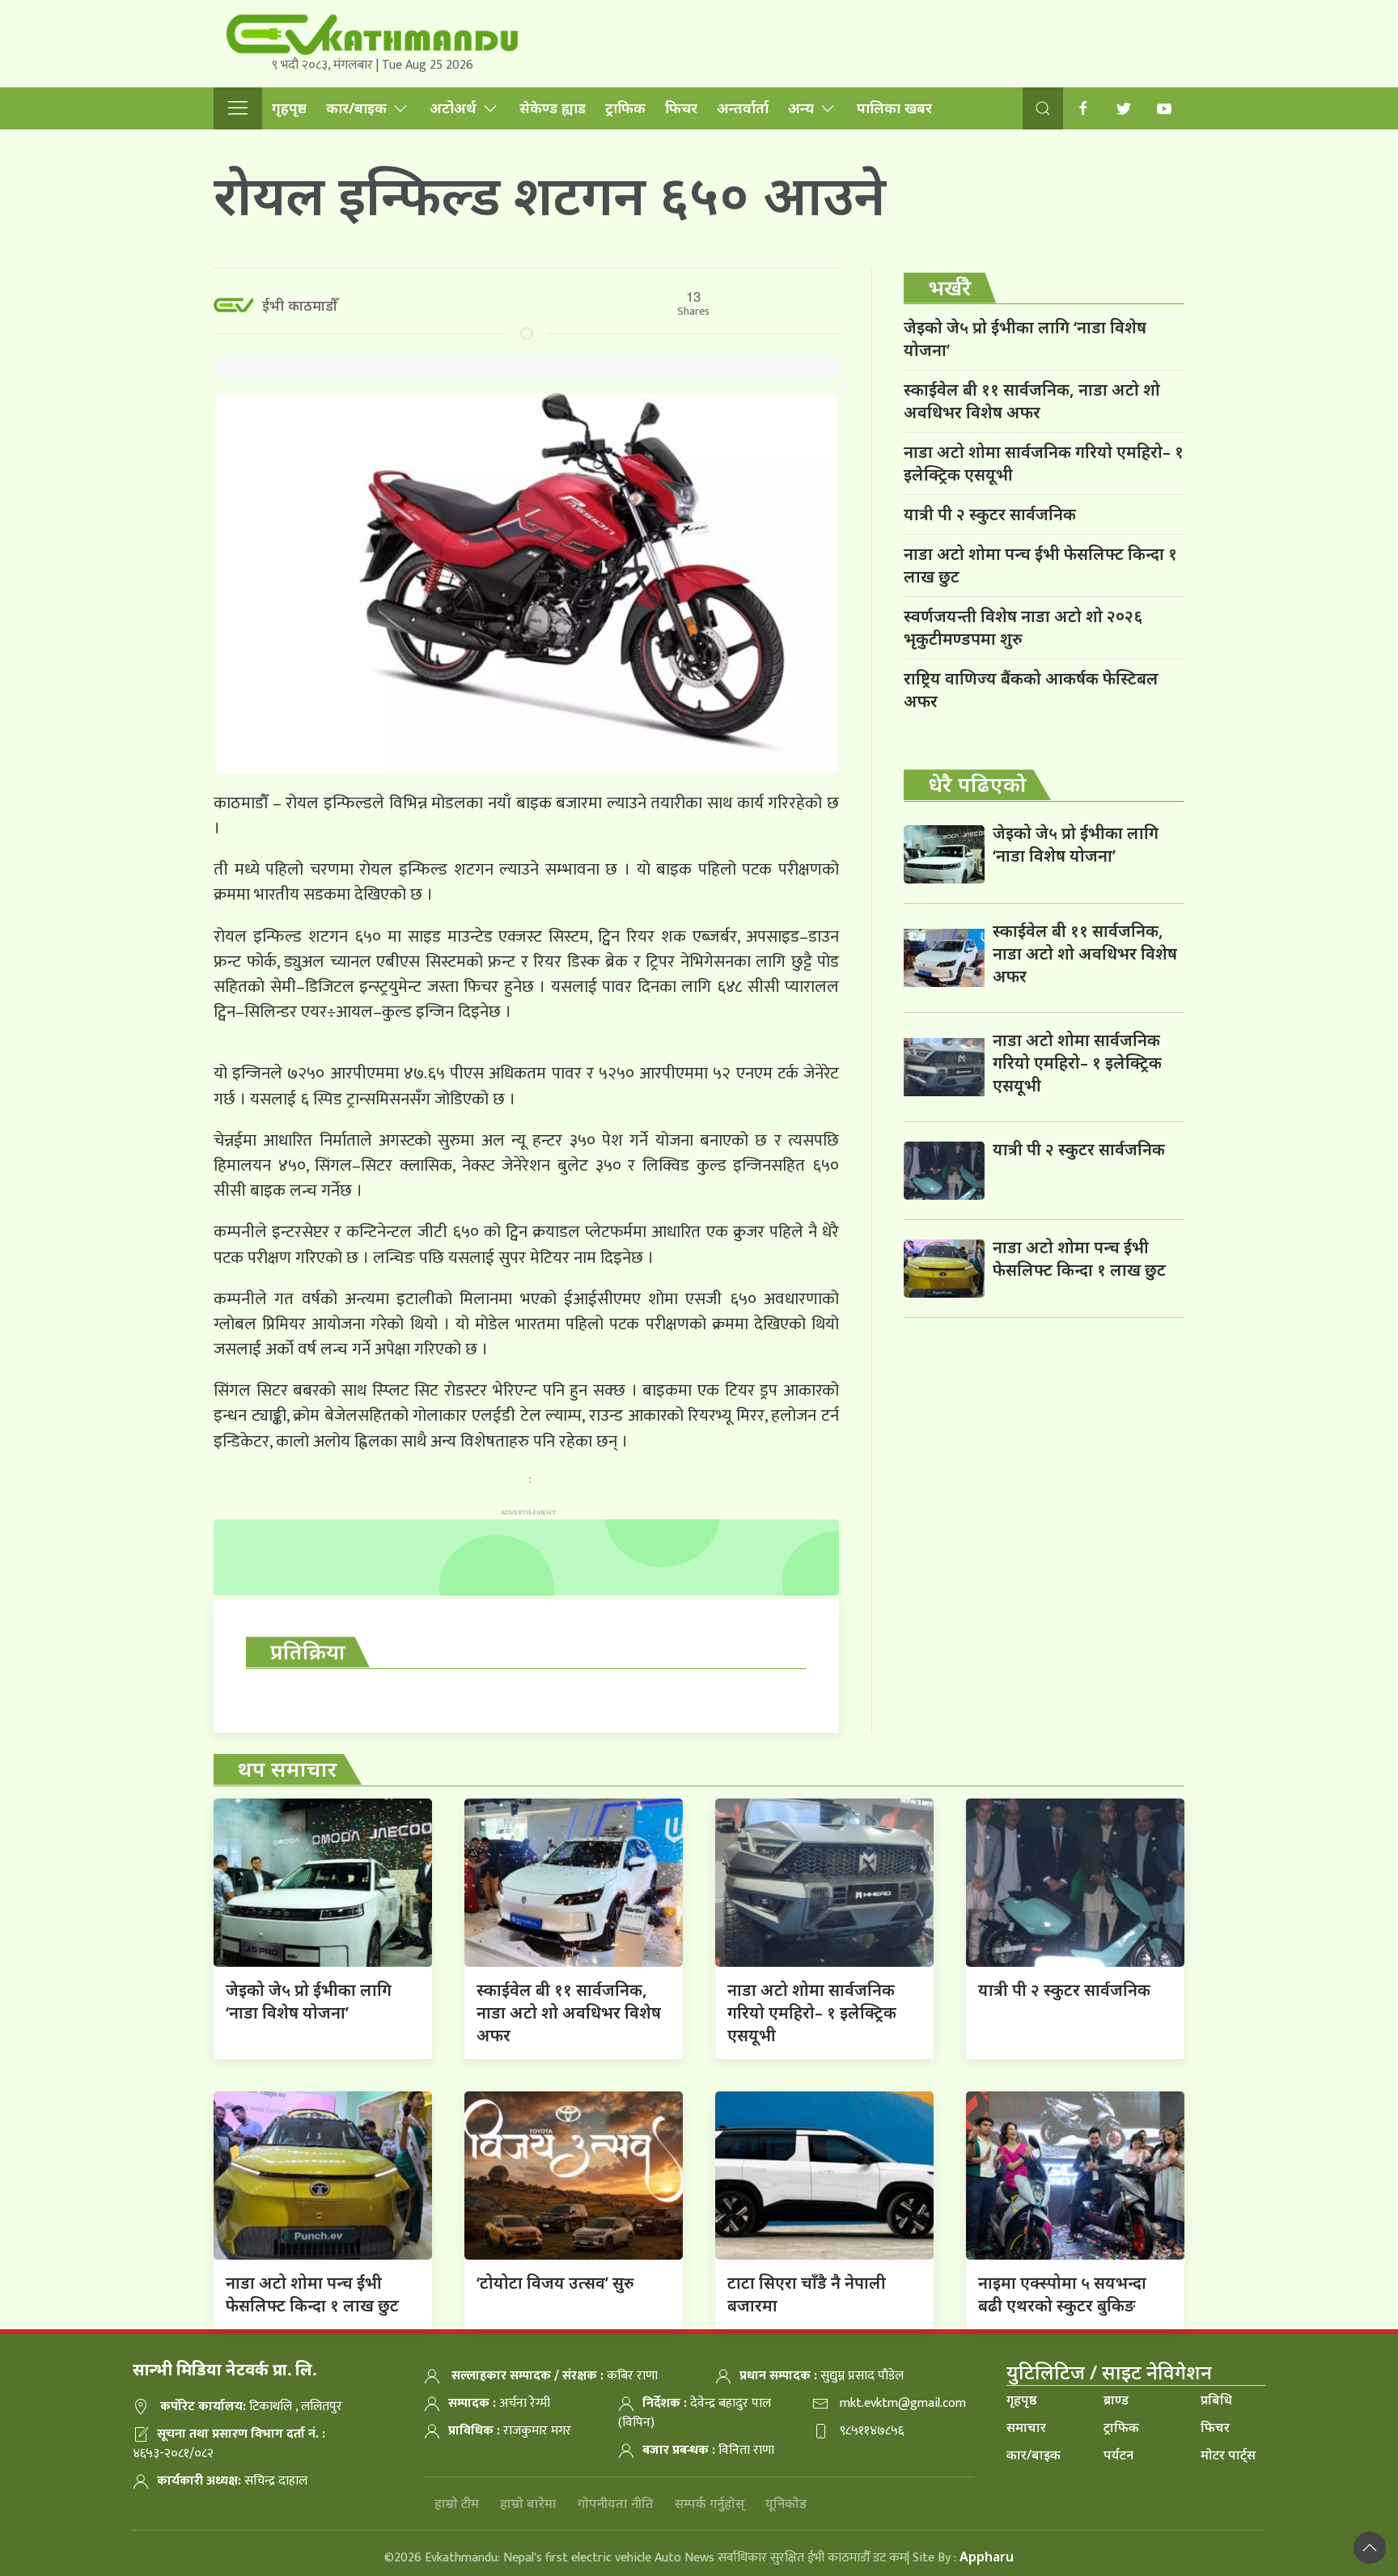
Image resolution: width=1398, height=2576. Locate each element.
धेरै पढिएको (977, 784)
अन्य (801, 108)
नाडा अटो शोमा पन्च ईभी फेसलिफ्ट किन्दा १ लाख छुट (1040, 565)
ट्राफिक (625, 108)
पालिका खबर (894, 108)
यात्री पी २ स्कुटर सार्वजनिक (990, 514)
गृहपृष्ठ (289, 108)
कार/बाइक (356, 108)
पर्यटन (1118, 2455)
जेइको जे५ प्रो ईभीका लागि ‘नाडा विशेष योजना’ (1025, 339)
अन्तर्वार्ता (743, 108)
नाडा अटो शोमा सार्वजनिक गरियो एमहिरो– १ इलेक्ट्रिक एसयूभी (1044, 463)
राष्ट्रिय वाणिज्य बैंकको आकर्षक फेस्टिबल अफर (1031, 690)
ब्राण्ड (1116, 2400)
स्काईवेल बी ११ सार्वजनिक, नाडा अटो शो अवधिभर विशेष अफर (1032, 401)
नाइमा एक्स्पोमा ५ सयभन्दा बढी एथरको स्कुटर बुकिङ (1062, 2294)
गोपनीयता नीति (616, 2503)
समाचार (1026, 2427)
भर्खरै (950, 287)
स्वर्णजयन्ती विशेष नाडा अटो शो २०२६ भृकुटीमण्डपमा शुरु (1023, 627)
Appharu (987, 2557)
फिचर (681, 108)
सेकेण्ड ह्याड (553, 108)
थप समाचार (288, 1769)
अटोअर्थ (453, 108)
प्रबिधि (1216, 2400)
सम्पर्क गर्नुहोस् (710, 2503)
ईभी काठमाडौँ (300, 305)
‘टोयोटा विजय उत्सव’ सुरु (555, 2283)
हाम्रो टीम (457, 2503)
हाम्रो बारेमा (528, 2503)
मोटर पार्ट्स (1228, 2455)
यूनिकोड (786, 2503)
